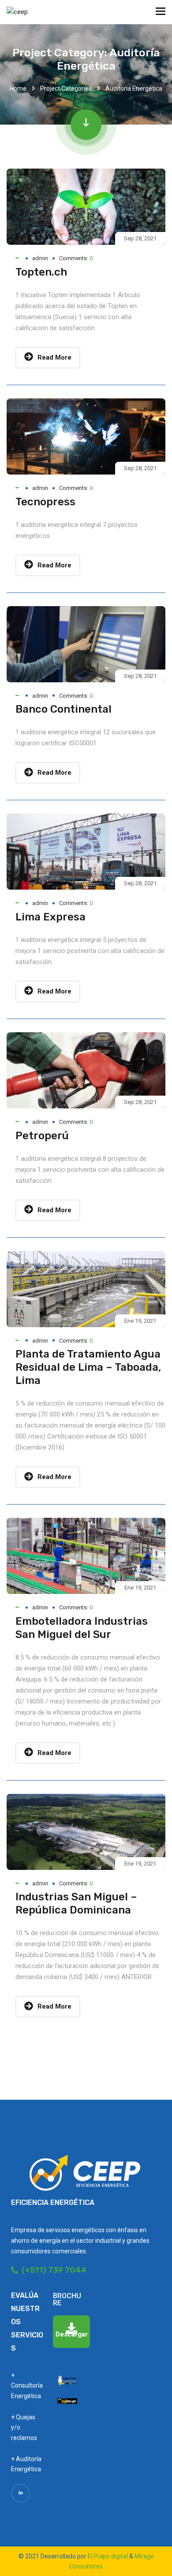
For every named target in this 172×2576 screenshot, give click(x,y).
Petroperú (42, 1136)
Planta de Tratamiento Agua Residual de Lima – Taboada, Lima (88, 1367)
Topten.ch (41, 272)
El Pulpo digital (108, 2556)
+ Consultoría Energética (27, 2386)
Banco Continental (64, 709)
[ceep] (17, 12)
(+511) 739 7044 (52, 2270)
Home (18, 88)
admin (40, 258)
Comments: (76, 258)
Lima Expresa (50, 917)
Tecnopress (45, 502)
